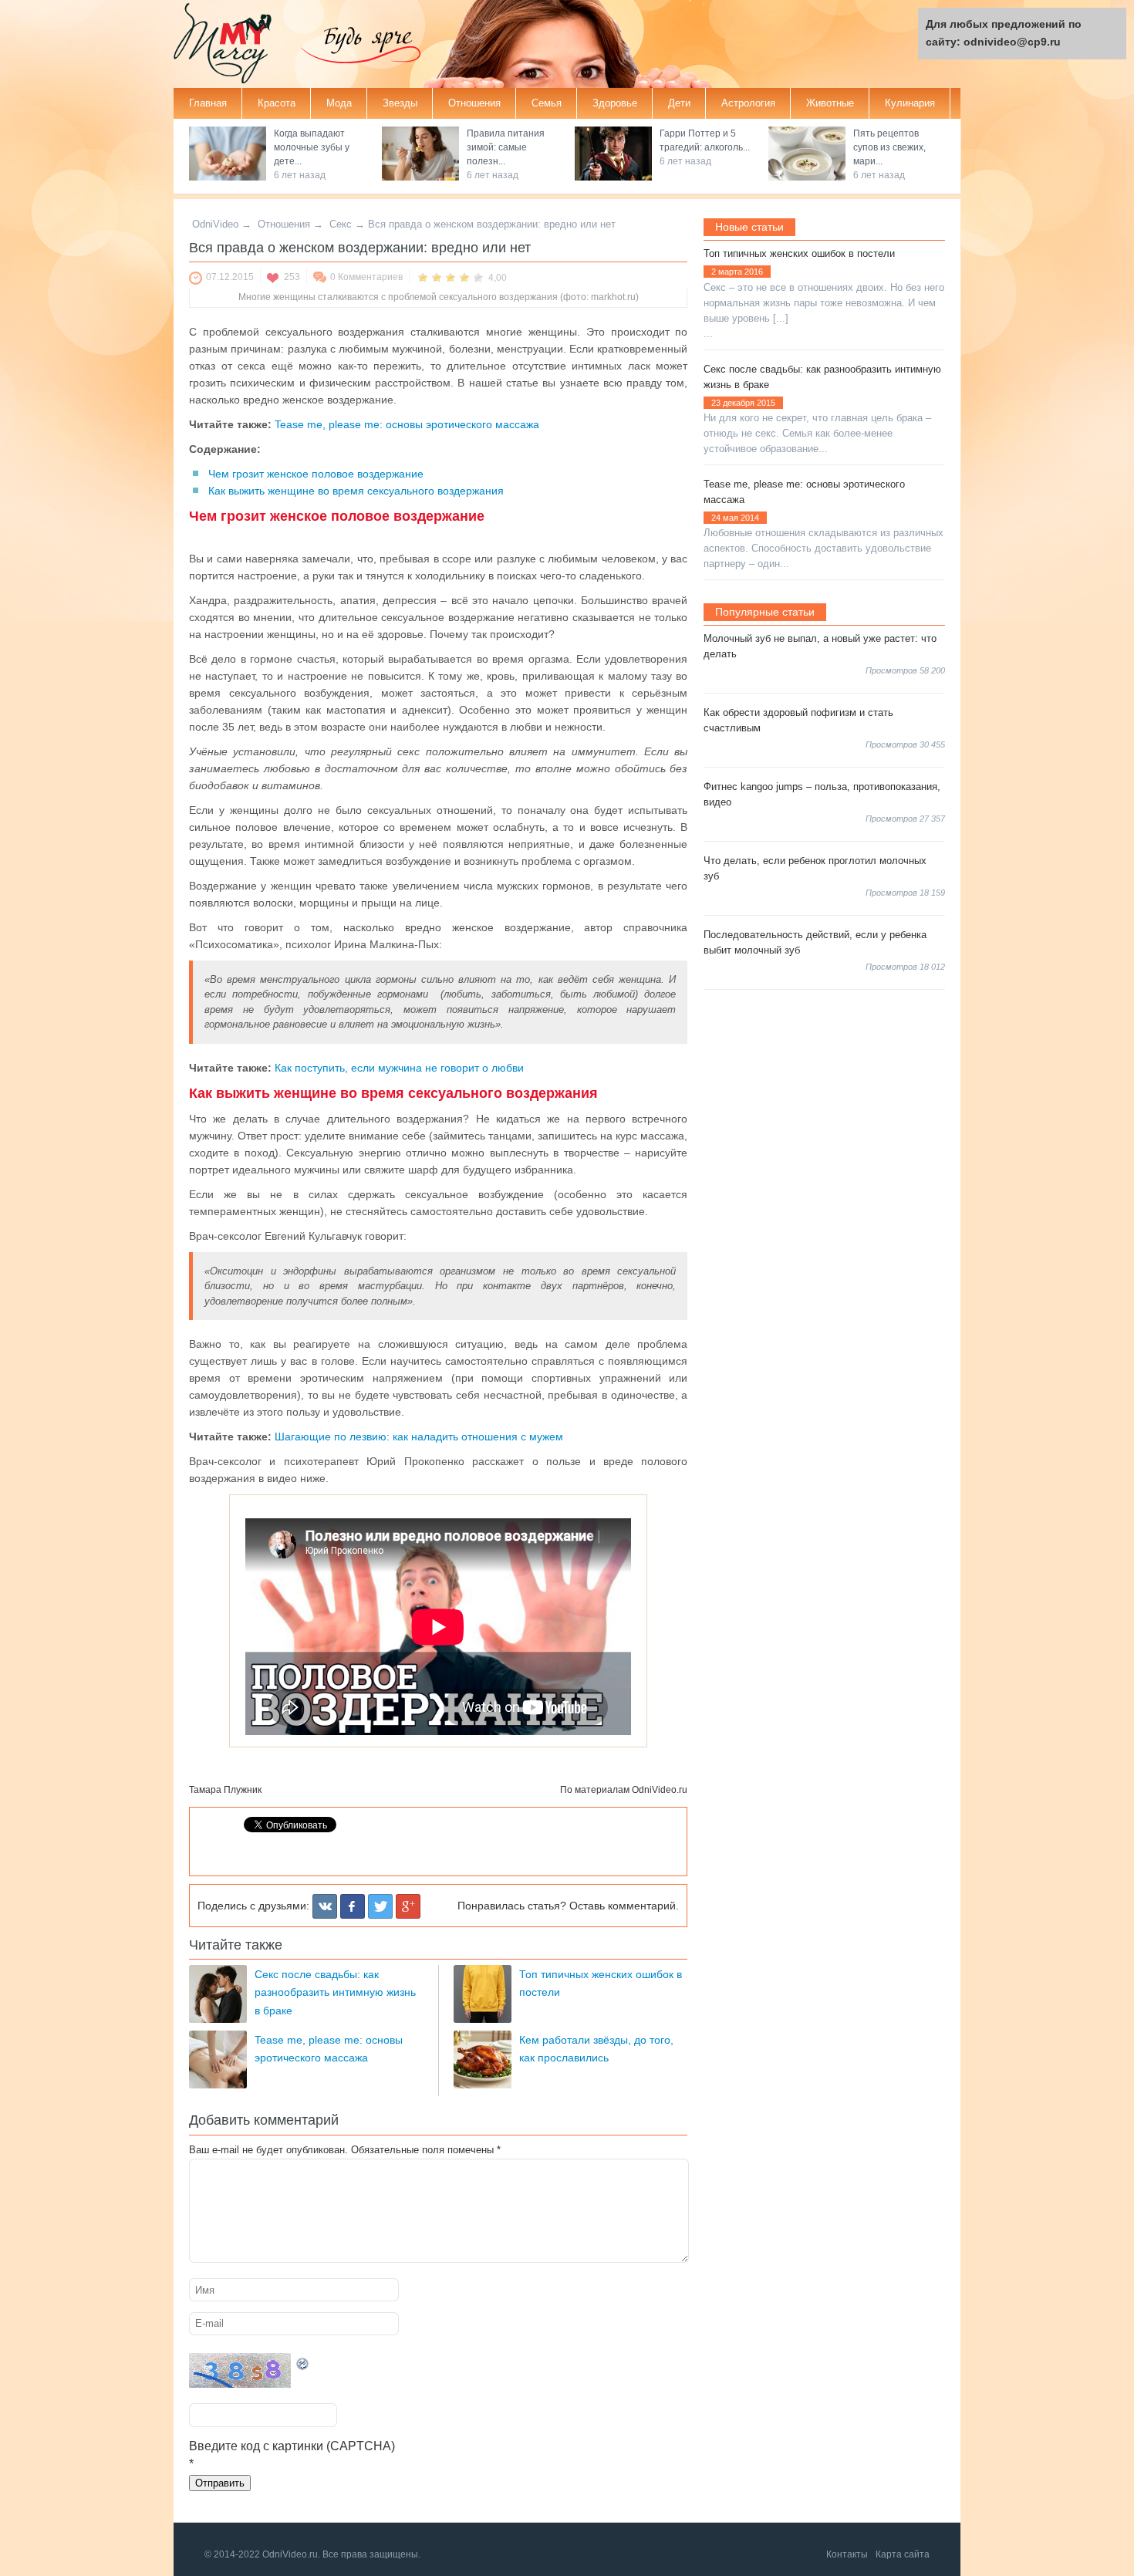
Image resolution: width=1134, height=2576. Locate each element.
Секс (341, 224)
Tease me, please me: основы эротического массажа (407, 424)
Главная (208, 103)
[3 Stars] (451, 277)
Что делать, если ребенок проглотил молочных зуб (815, 868)
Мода (339, 103)
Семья (547, 103)
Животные (830, 103)
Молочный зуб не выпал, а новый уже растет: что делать (820, 646)
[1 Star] (423, 277)
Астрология (748, 103)
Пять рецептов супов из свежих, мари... (889, 147)
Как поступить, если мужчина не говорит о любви (399, 1068)
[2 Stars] (437, 277)
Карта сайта (903, 2554)
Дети (679, 103)
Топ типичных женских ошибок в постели (799, 253)
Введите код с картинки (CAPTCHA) (292, 2446)
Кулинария (910, 103)
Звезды (400, 103)
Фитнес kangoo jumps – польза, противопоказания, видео (822, 794)
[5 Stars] (478, 277)
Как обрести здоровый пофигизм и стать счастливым (798, 720)
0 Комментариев (366, 277)
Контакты (847, 2554)
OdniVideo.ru (660, 1790)
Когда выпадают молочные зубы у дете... (312, 147)
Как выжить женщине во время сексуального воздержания (356, 491)
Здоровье (615, 103)
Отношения (474, 103)
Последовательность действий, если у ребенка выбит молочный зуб (815, 942)
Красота (277, 103)
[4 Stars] (464, 277)
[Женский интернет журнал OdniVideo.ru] (235, 45)
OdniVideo (215, 224)
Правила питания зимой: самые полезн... (506, 147)
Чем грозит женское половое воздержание (316, 474)
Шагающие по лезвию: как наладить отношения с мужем (419, 1437)
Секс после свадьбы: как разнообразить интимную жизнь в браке (335, 1992)
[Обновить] (303, 2362)
